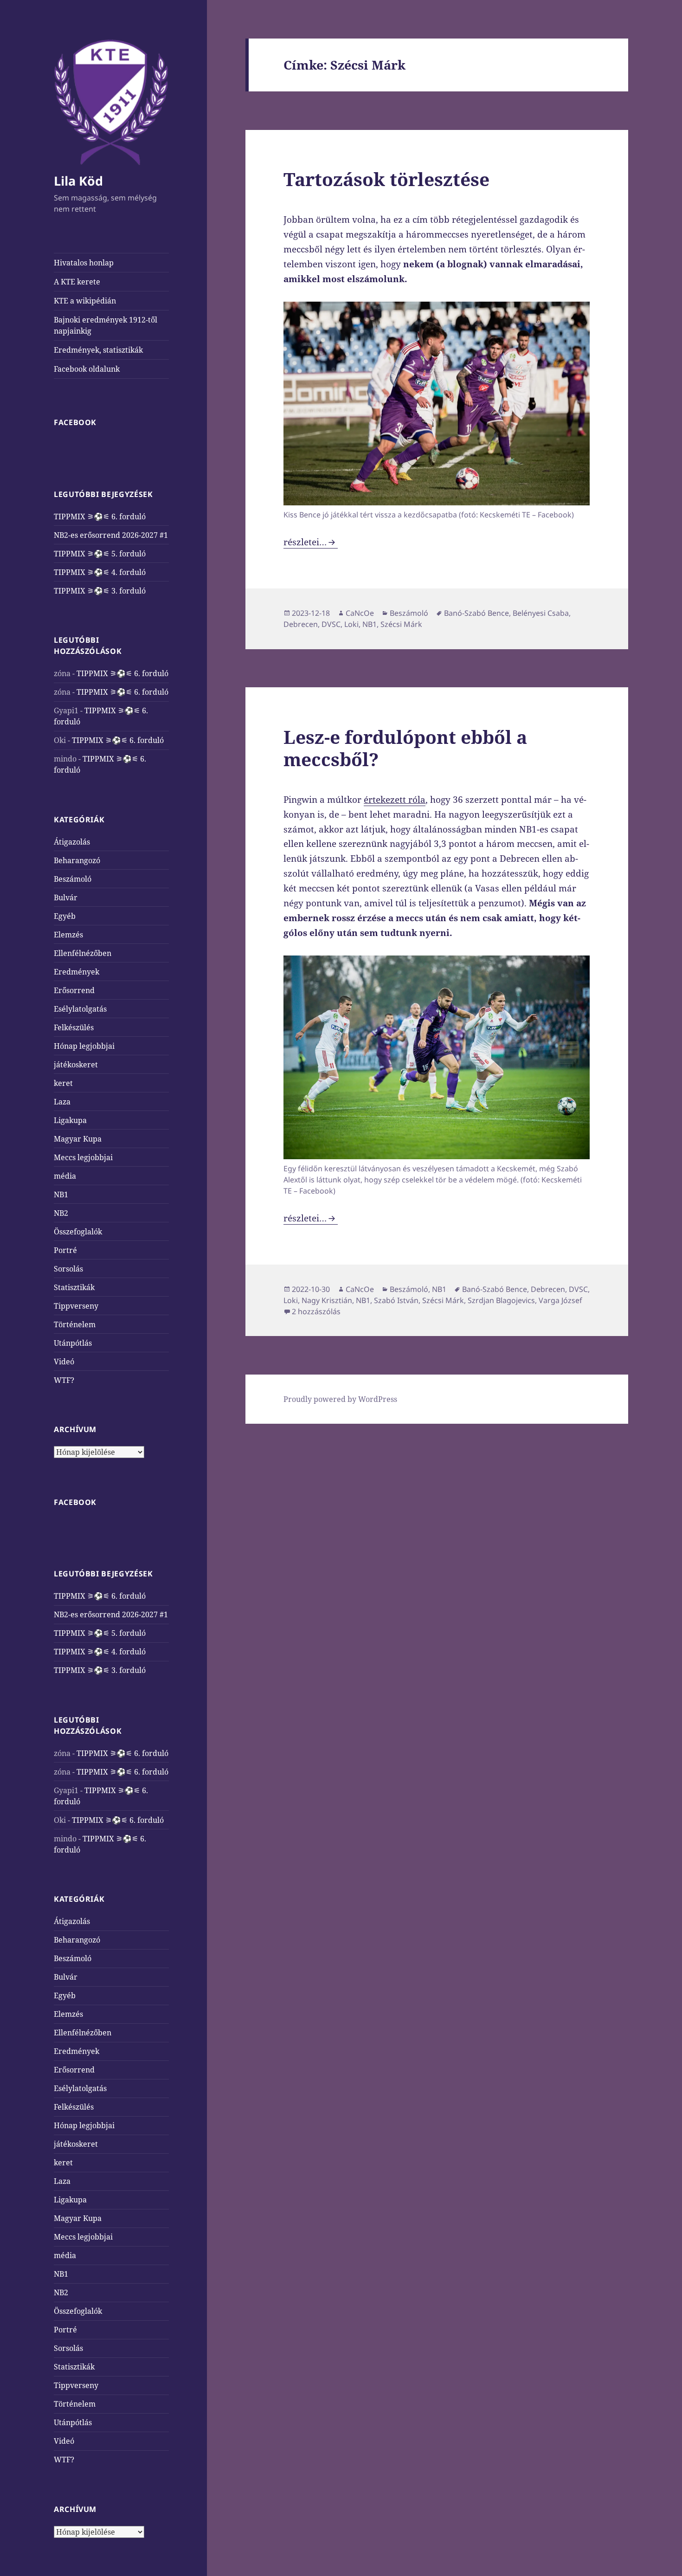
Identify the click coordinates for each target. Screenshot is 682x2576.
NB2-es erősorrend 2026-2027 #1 (111, 535)
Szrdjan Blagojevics (501, 1300)
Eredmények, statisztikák (98, 350)
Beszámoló (73, 879)
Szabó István (396, 1300)
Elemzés (68, 935)
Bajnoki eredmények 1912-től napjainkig (106, 325)
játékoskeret (76, 1065)
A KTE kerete (77, 282)
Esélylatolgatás (80, 1009)
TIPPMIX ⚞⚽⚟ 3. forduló (100, 591)
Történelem (75, 1324)
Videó (64, 1362)
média (65, 1176)
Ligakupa (70, 1120)
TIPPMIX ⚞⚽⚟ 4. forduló (100, 572)
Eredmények (77, 972)
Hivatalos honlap (84, 263)
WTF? (64, 1380)
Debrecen (301, 624)
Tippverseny (76, 1306)
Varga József (560, 1300)
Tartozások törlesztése (386, 179)
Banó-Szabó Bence (476, 613)
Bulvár (66, 897)
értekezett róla (395, 800)
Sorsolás (68, 1269)
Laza (62, 1102)
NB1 (61, 1194)
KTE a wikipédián (85, 301)
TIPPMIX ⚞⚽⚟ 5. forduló (100, 554)
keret (63, 1083)
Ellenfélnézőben (83, 953)
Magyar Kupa (78, 1139)
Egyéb (65, 916)
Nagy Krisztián (327, 1300)
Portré (65, 1250)
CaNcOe (360, 613)
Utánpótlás (73, 1343)
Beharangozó (77, 860)
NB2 (61, 1213)
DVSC (331, 624)
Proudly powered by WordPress (340, 1399)
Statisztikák (74, 1287)
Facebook (75, 422)
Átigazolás (72, 842)
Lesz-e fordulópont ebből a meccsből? (405, 748)
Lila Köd (78, 181)
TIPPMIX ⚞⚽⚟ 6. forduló (100, 516)
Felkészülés (74, 1027)
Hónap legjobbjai (84, 1046)
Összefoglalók (78, 1232)
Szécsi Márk (401, 624)
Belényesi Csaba (541, 613)
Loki (351, 624)
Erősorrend (74, 990)
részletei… (311, 542)
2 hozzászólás (316, 1311)
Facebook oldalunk (87, 369)
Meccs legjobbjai (83, 1157)
